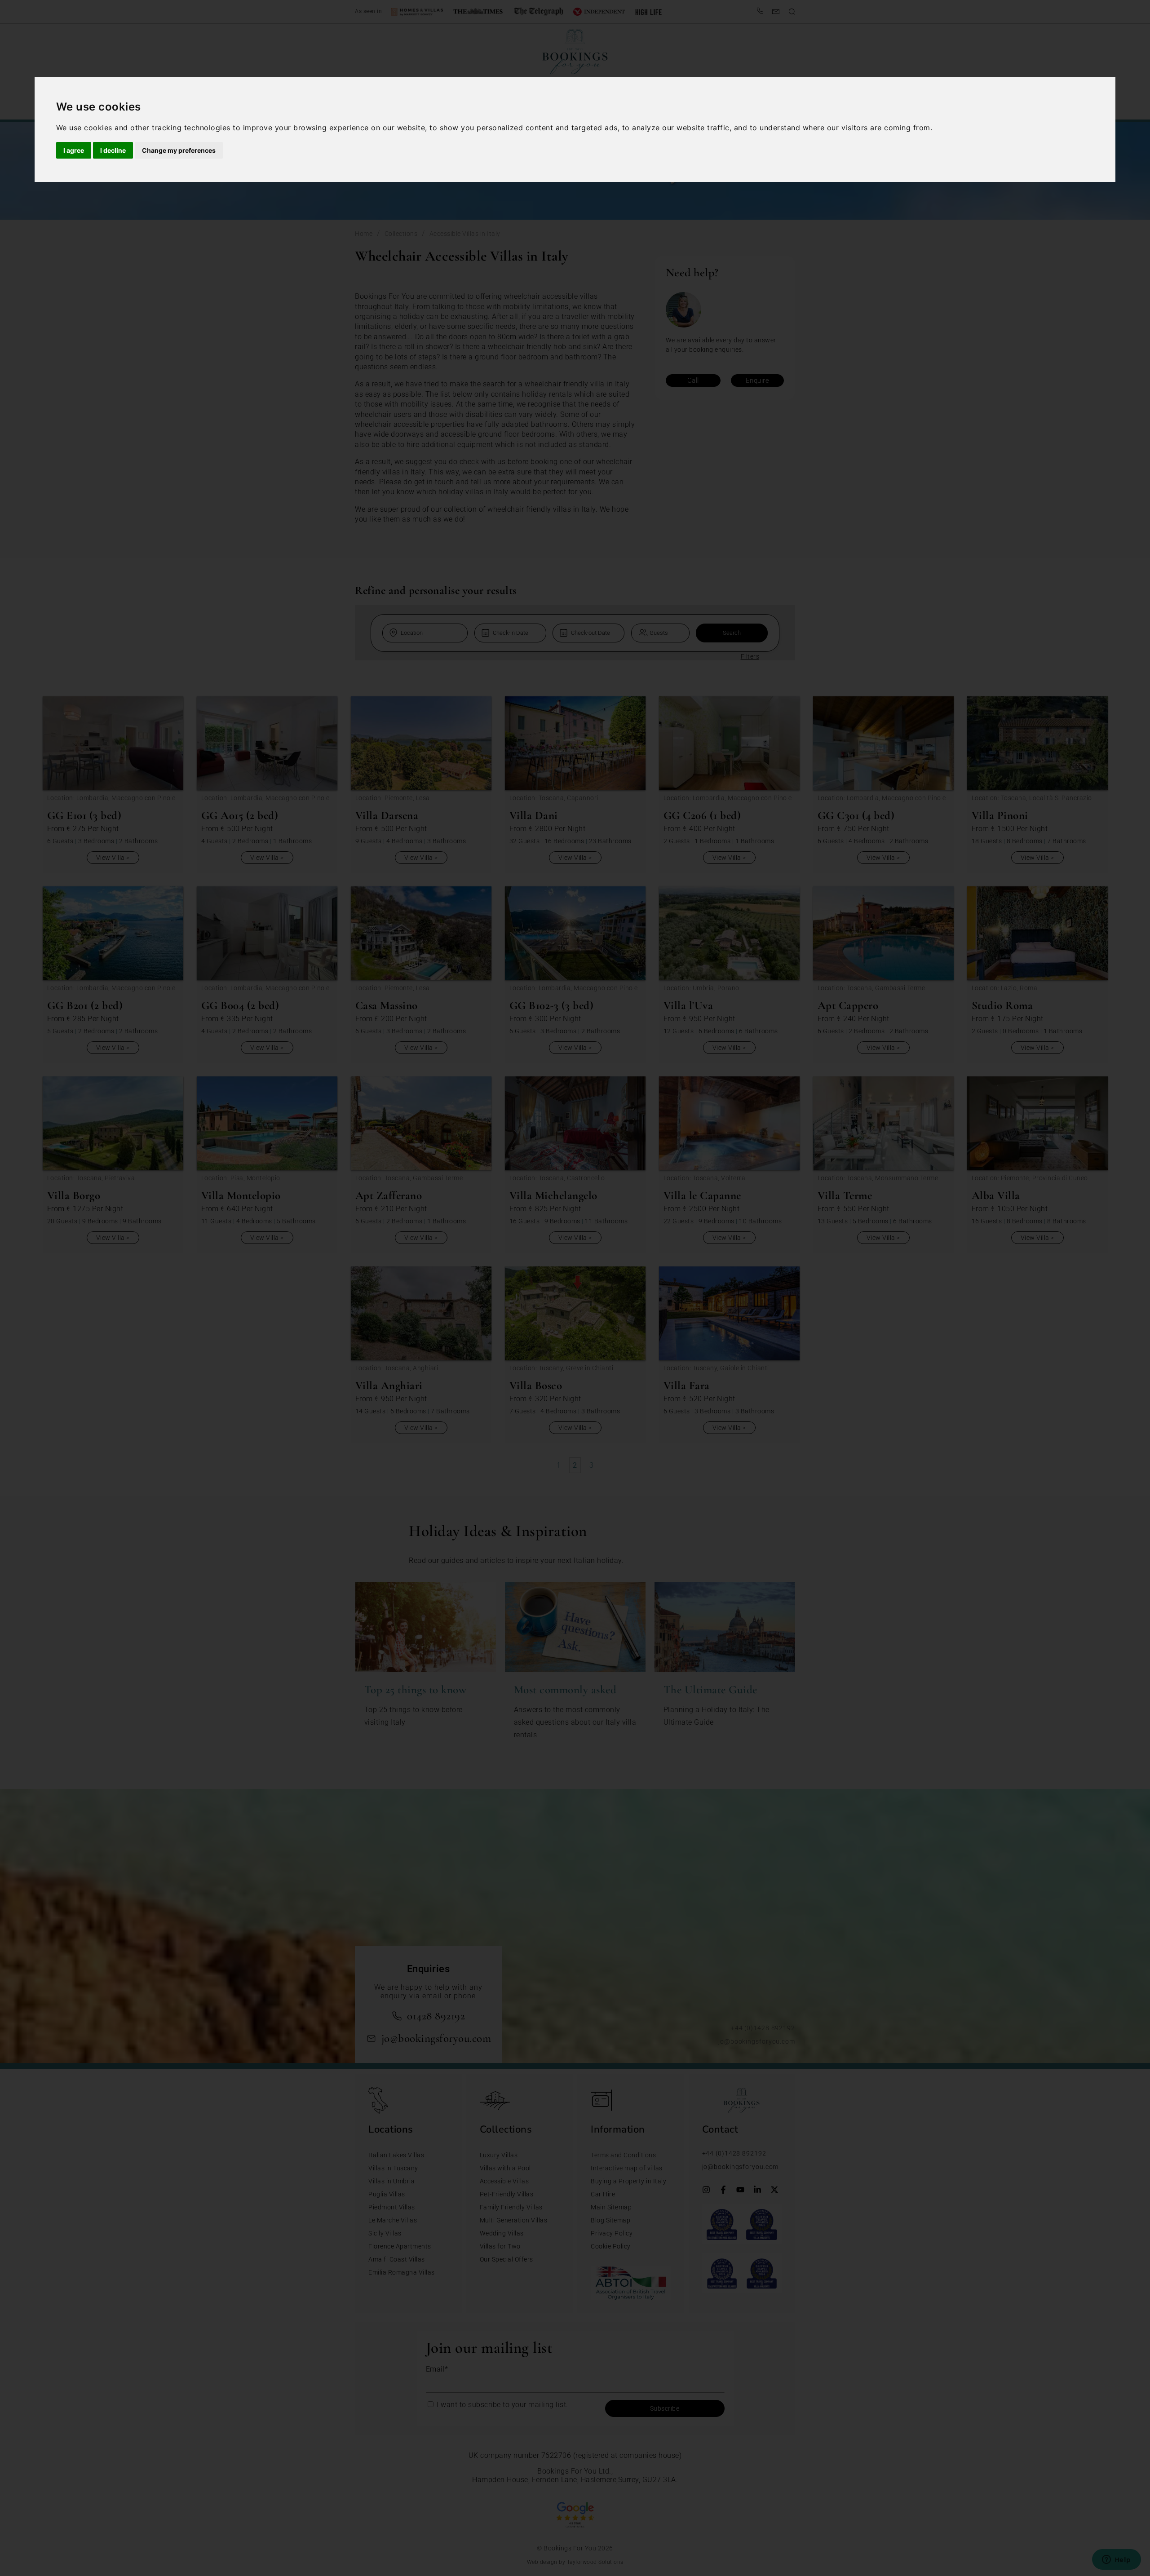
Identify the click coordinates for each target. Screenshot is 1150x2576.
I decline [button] (113, 150)
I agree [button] (74, 150)
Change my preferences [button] (179, 150)
